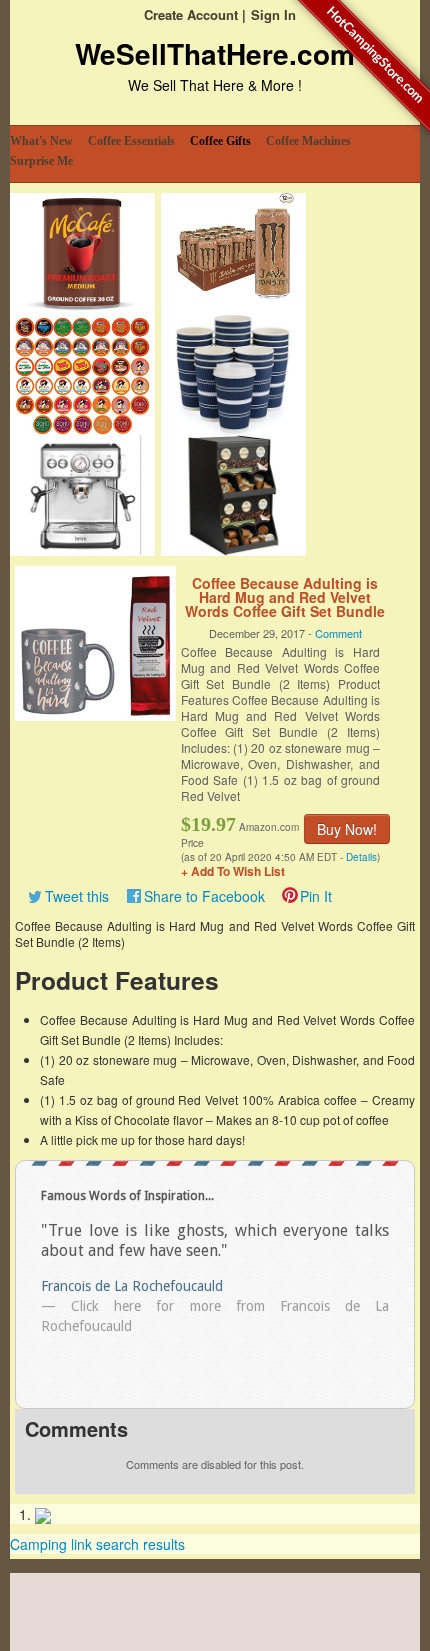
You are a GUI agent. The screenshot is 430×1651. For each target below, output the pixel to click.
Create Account (191, 14)
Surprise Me (41, 161)
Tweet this (77, 896)
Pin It (316, 896)
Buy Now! (347, 829)
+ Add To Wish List (233, 871)
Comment (338, 633)
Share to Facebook (204, 896)
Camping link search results (97, 1544)
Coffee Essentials (131, 141)
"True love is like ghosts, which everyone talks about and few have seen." (215, 1240)
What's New (41, 141)
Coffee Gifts (220, 141)
